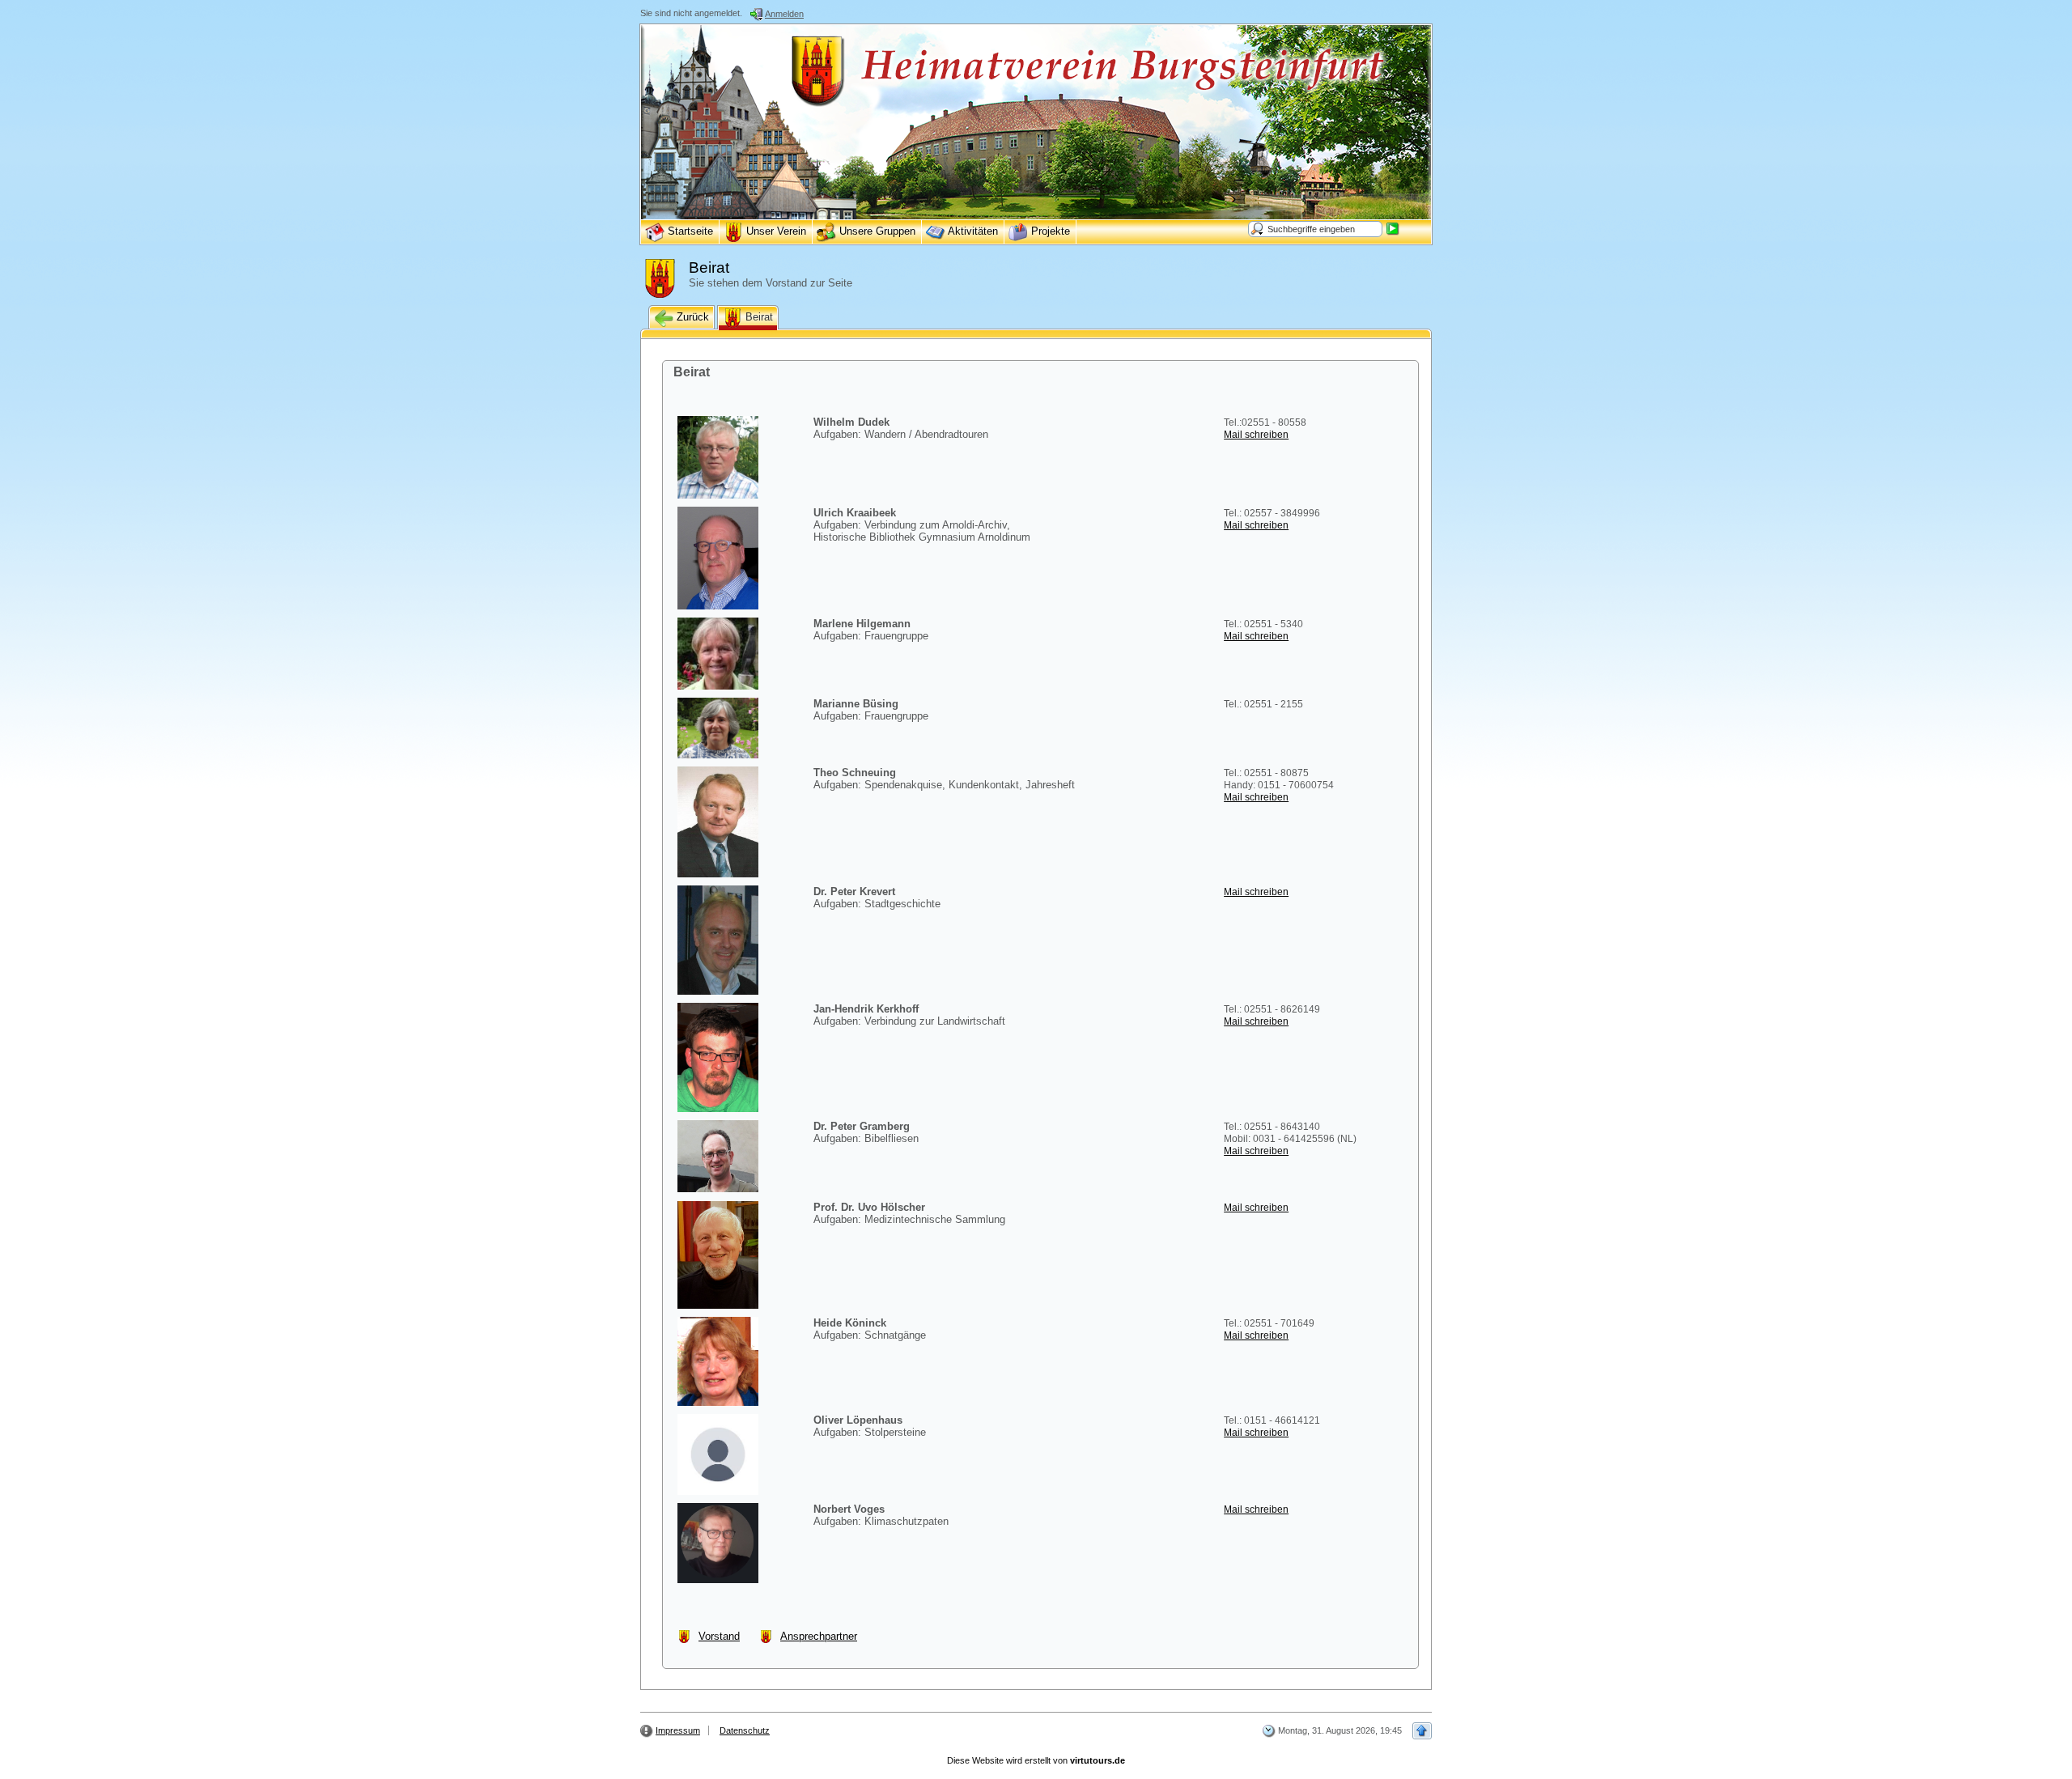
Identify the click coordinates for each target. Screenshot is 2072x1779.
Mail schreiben (1256, 435)
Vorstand (719, 1636)
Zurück (691, 317)
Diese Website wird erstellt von (1036, 1760)
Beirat (758, 317)
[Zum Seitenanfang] (1422, 1731)
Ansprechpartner (819, 1636)
